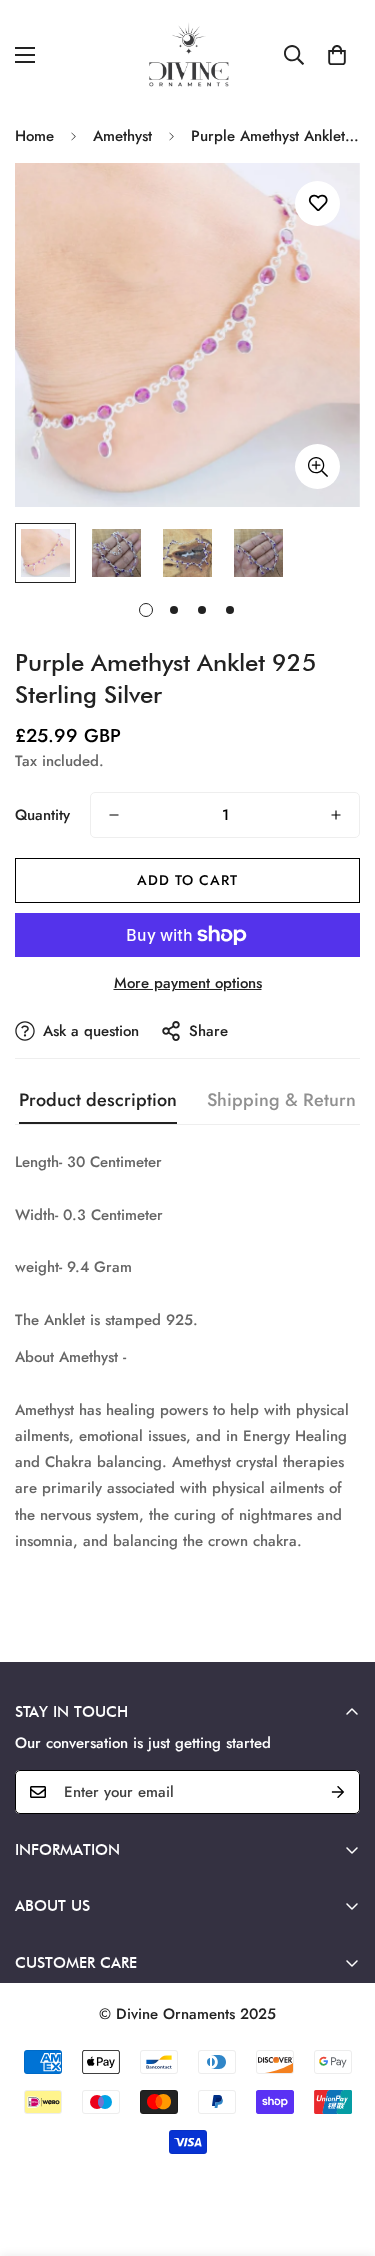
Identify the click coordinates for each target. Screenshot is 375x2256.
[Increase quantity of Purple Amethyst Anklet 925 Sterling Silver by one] (336, 815)
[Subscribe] (338, 1792)
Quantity (42, 815)
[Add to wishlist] (317, 203)
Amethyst (122, 136)
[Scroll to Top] (339, 2150)
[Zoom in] (317, 466)
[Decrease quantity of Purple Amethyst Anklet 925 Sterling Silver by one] (114, 815)
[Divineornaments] (188, 55)
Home (34, 136)
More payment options (188, 983)
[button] (337, 55)
